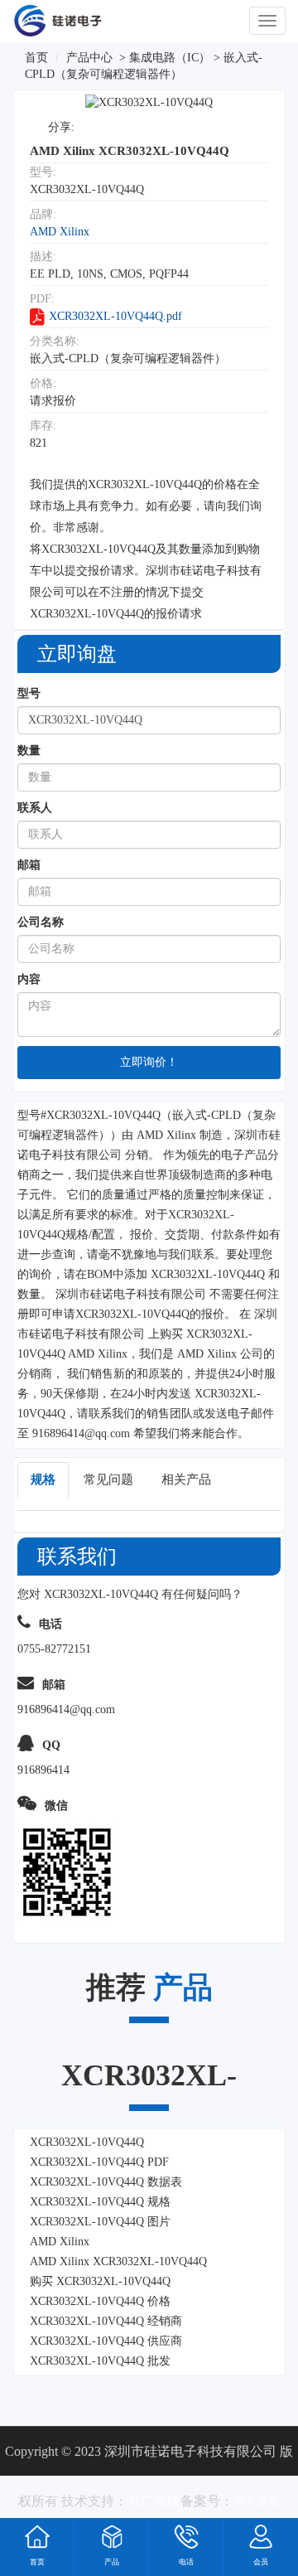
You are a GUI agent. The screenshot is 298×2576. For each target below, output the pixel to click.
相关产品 (186, 1479)
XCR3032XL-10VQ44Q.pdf (115, 316)
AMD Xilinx (60, 232)
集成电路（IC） (170, 58)
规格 (43, 1479)
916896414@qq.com (81, 1433)
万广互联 (154, 2501)
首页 (36, 58)
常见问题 (108, 1479)
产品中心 (89, 58)
